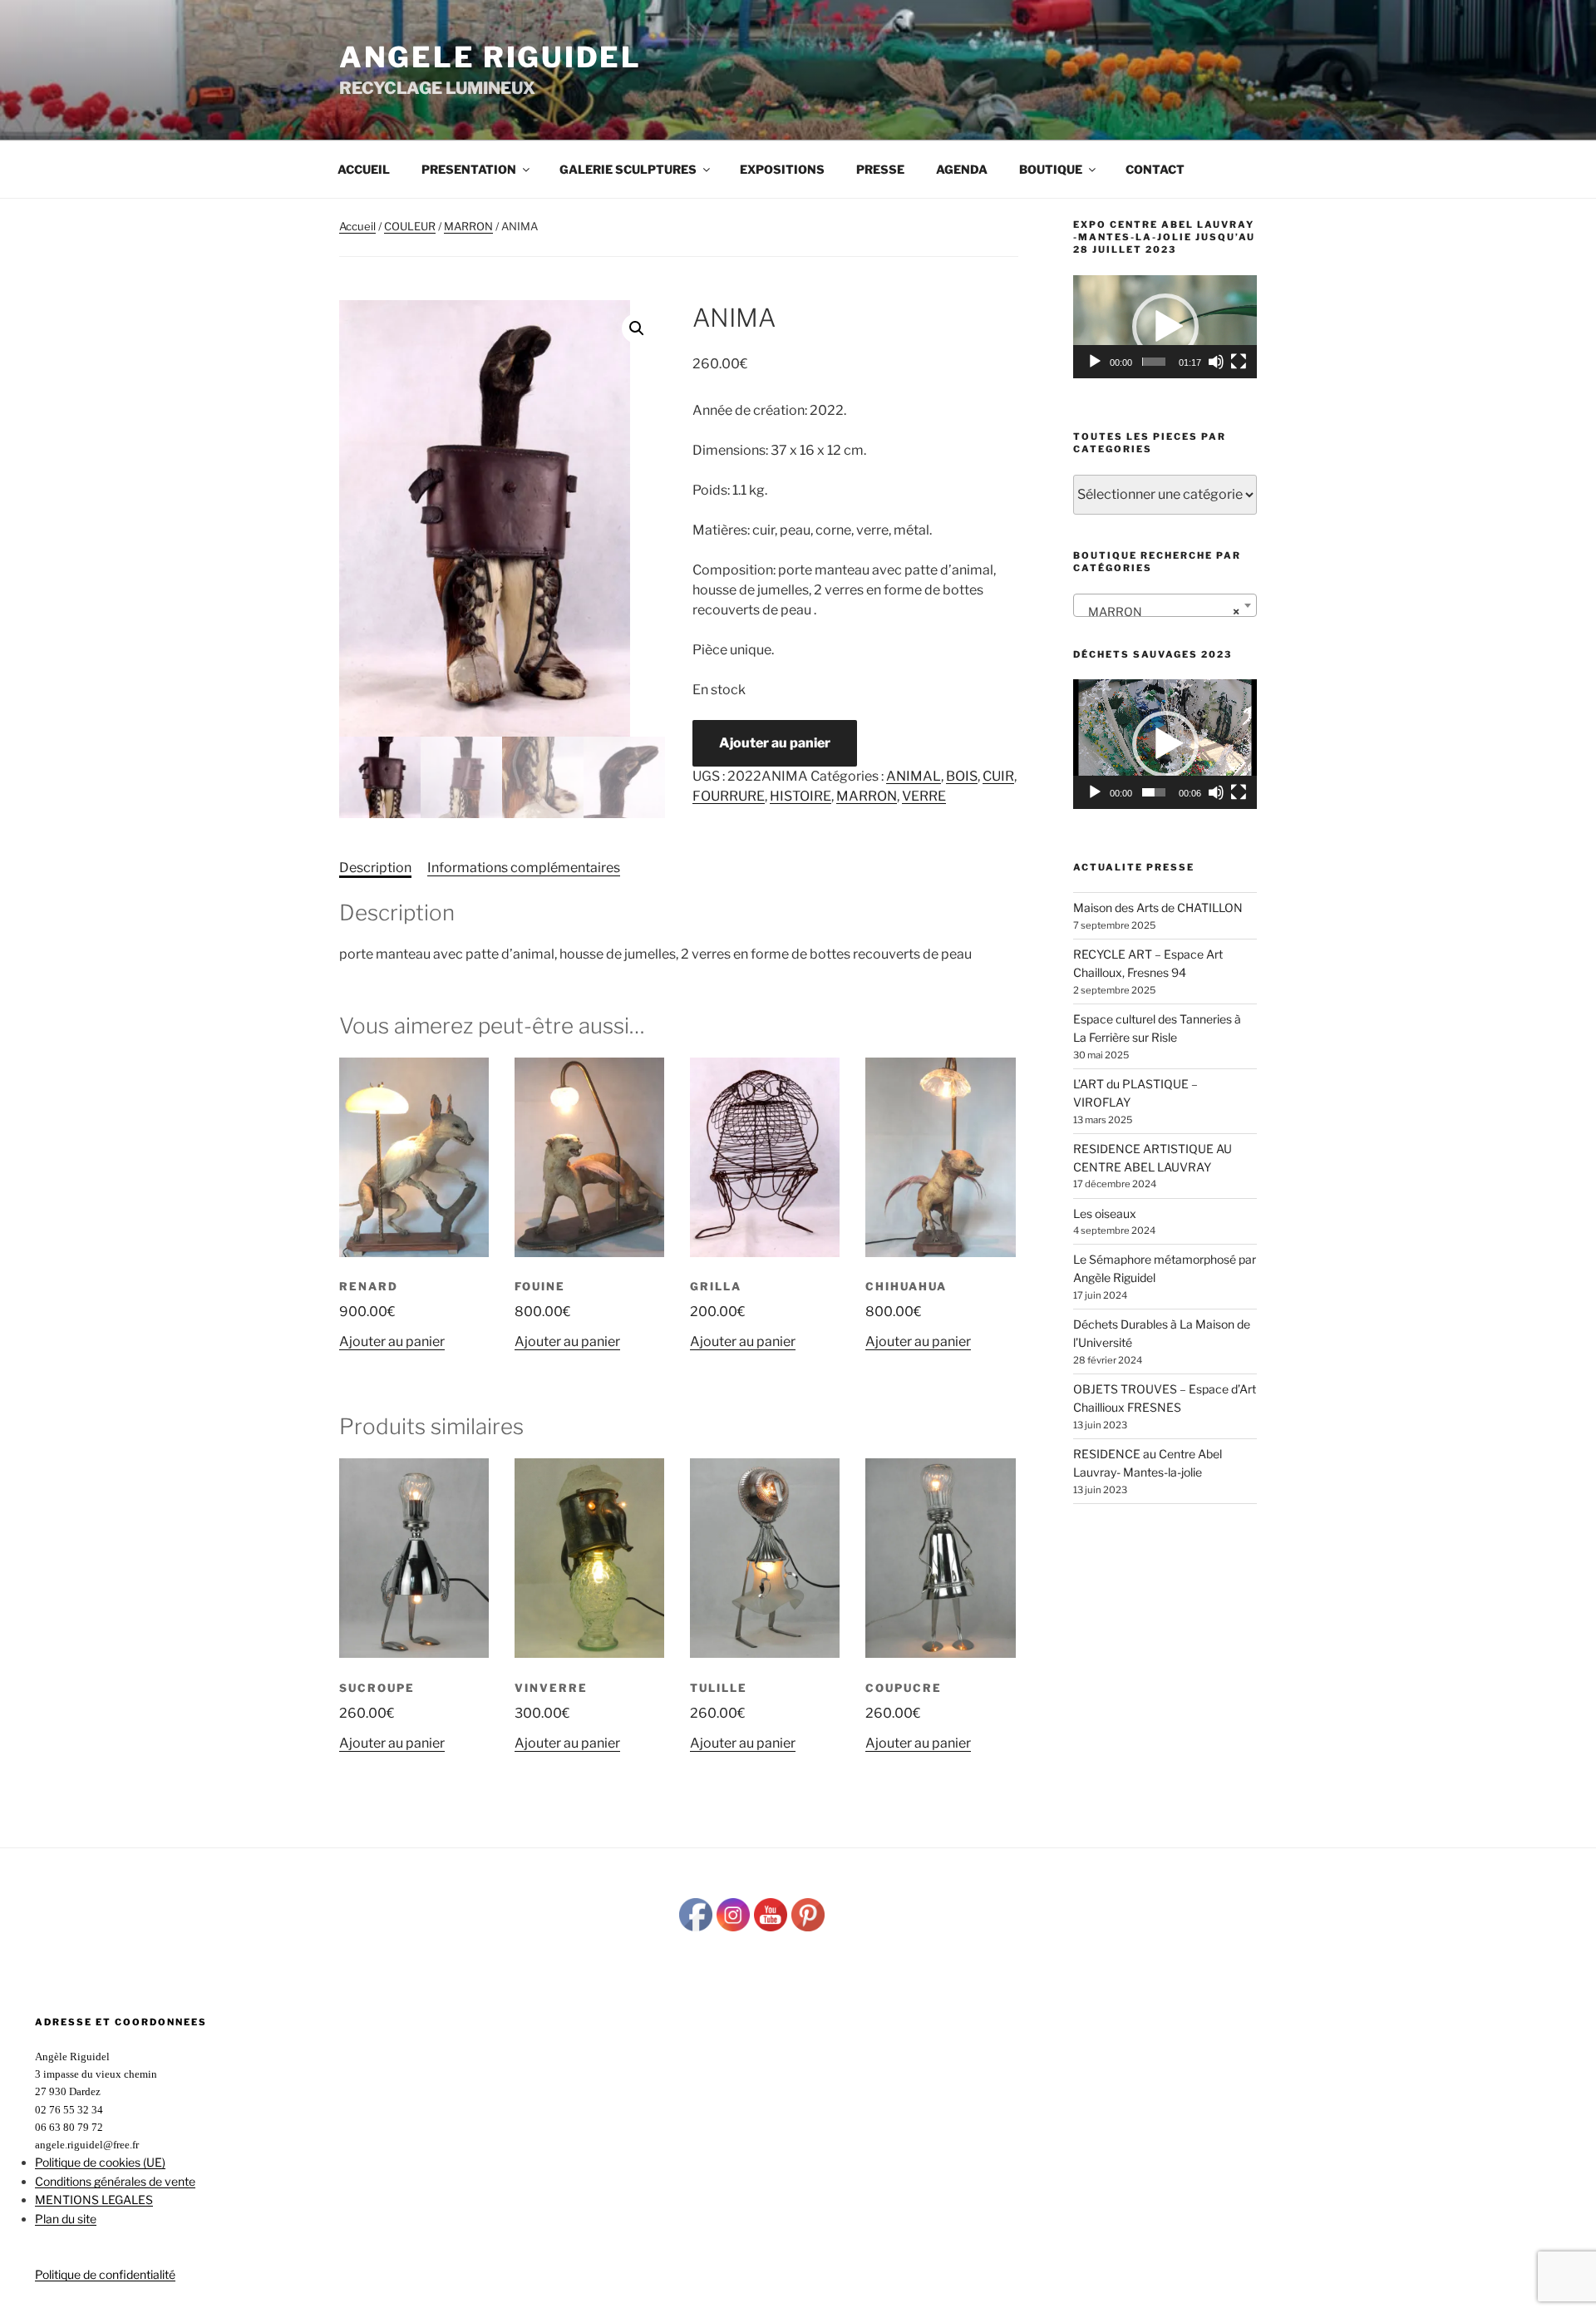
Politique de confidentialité (105, 2274)
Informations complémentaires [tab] (524, 868)
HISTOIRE (800, 796)
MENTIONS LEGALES (94, 2200)
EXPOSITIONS (782, 169)
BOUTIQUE (1051, 169)
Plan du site (66, 2219)
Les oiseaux (1105, 1213)
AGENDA (962, 169)
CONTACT (1155, 169)
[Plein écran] (1239, 362)
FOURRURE (729, 796)
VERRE (924, 796)
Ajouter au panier (775, 743)
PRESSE (880, 169)
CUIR (998, 776)
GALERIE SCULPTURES (628, 169)
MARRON (468, 226)
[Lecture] (1095, 362)
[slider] (1154, 362)
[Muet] (1216, 362)
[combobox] (1165, 605)
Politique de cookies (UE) (100, 2162)
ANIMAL (914, 776)
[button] (637, 328)
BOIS (962, 776)
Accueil (364, 169)
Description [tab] (375, 868)
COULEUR (410, 226)
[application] (1165, 327)
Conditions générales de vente (115, 2181)
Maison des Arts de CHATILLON (1158, 907)
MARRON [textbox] (1160, 612)
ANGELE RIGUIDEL (490, 57)
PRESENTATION (469, 169)
